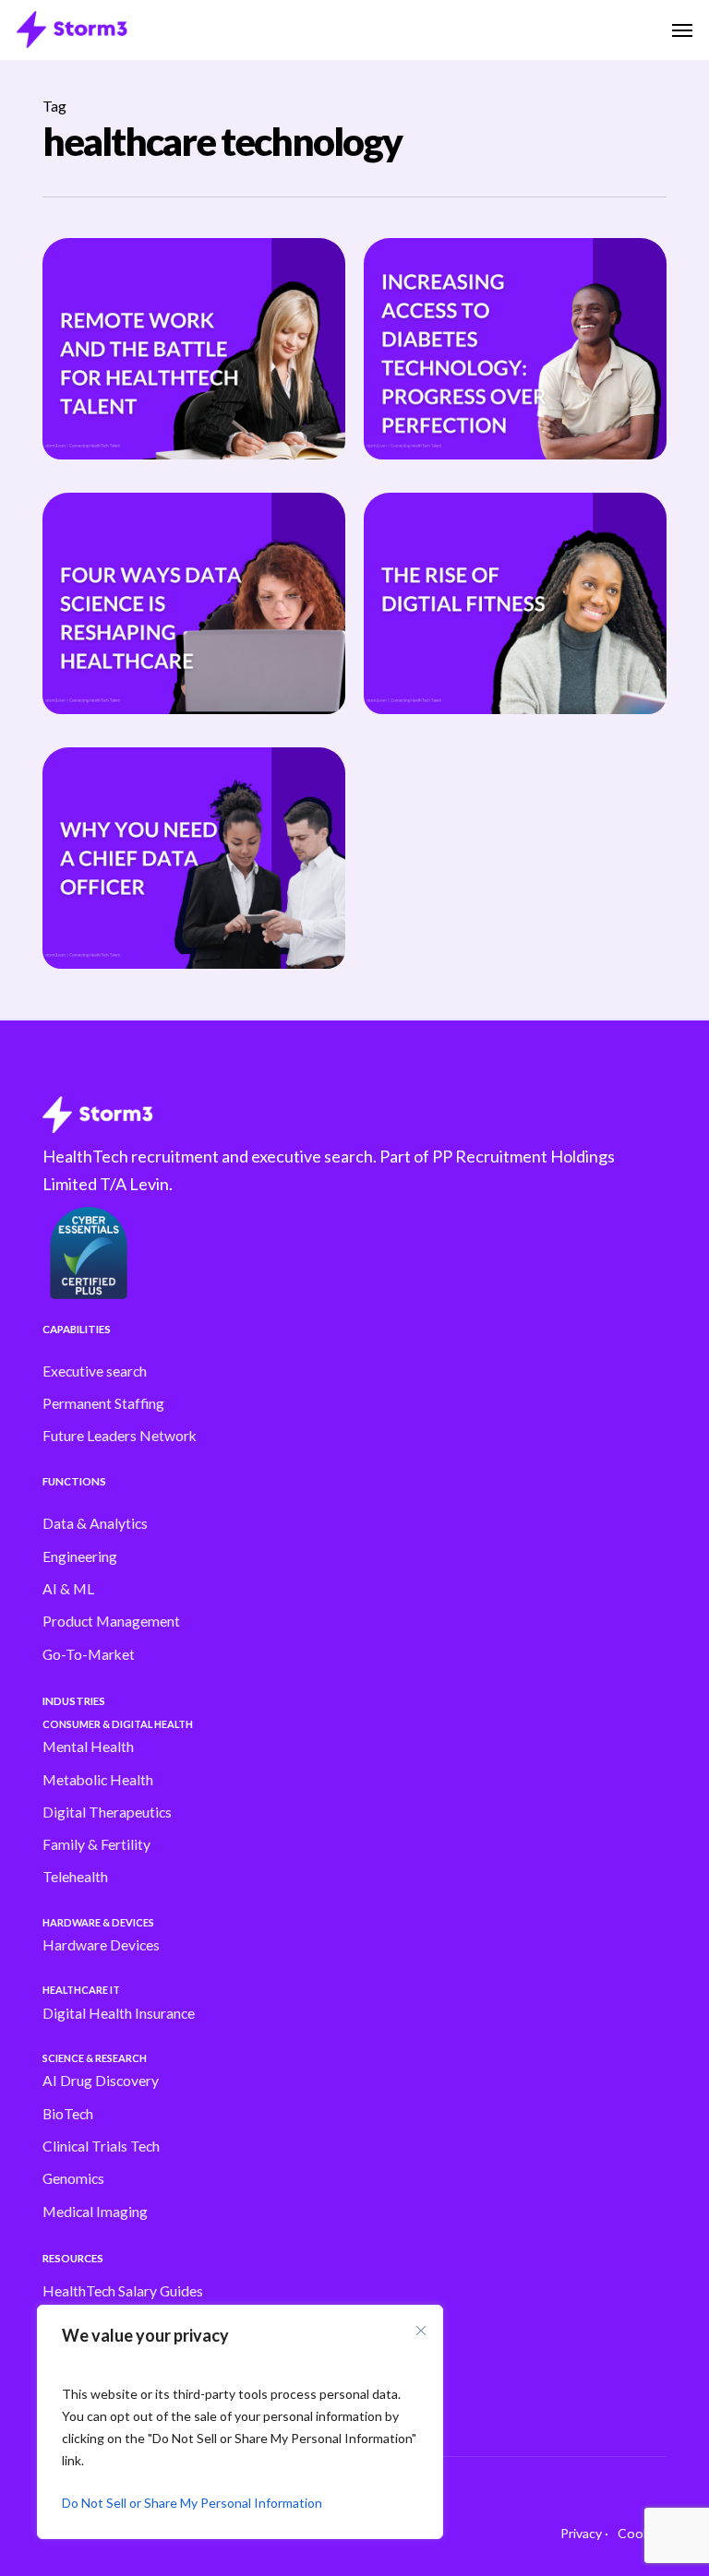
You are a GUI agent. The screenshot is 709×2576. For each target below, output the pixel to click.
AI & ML (68, 1589)
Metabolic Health (98, 1780)
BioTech (68, 2114)
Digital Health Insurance (119, 2013)
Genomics (73, 2178)
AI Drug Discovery (101, 2081)
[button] (682, 30)
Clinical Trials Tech (101, 2146)
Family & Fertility (96, 1844)
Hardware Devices (101, 1945)
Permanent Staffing (103, 1403)
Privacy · (584, 2533)
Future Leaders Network (120, 1436)
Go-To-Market (89, 1654)
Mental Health (88, 1747)
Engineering (80, 1556)
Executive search (95, 1371)
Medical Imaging (95, 2212)
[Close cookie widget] (421, 2331)
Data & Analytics (95, 1523)
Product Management (111, 1621)
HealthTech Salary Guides (123, 2291)
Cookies (642, 2533)
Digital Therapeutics (107, 1812)
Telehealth (75, 1877)
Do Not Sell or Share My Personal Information (192, 2503)
